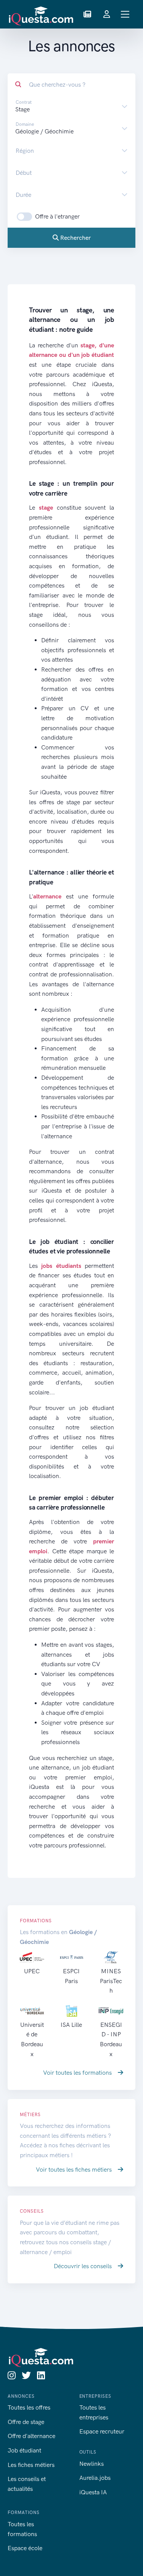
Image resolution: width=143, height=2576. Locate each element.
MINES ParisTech (111, 1981)
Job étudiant (24, 2450)
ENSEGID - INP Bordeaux (111, 2039)
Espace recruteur (102, 2431)
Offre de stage (26, 2422)
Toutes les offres (29, 2407)
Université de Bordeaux (32, 2039)
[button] (87, 14)
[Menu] (125, 14)
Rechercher (75, 238)
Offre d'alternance (31, 2436)
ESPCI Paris (71, 1976)
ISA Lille (71, 2025)
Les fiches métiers (31, 2465)
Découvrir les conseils (84, 2266)
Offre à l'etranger (57, 216)
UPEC (32, 1971)
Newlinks (92, 2464)
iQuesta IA (93, 2492)
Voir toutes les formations (78, 2073)
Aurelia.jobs (95, 2478)
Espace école (25, 2548)
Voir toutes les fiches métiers (75, 2170)
